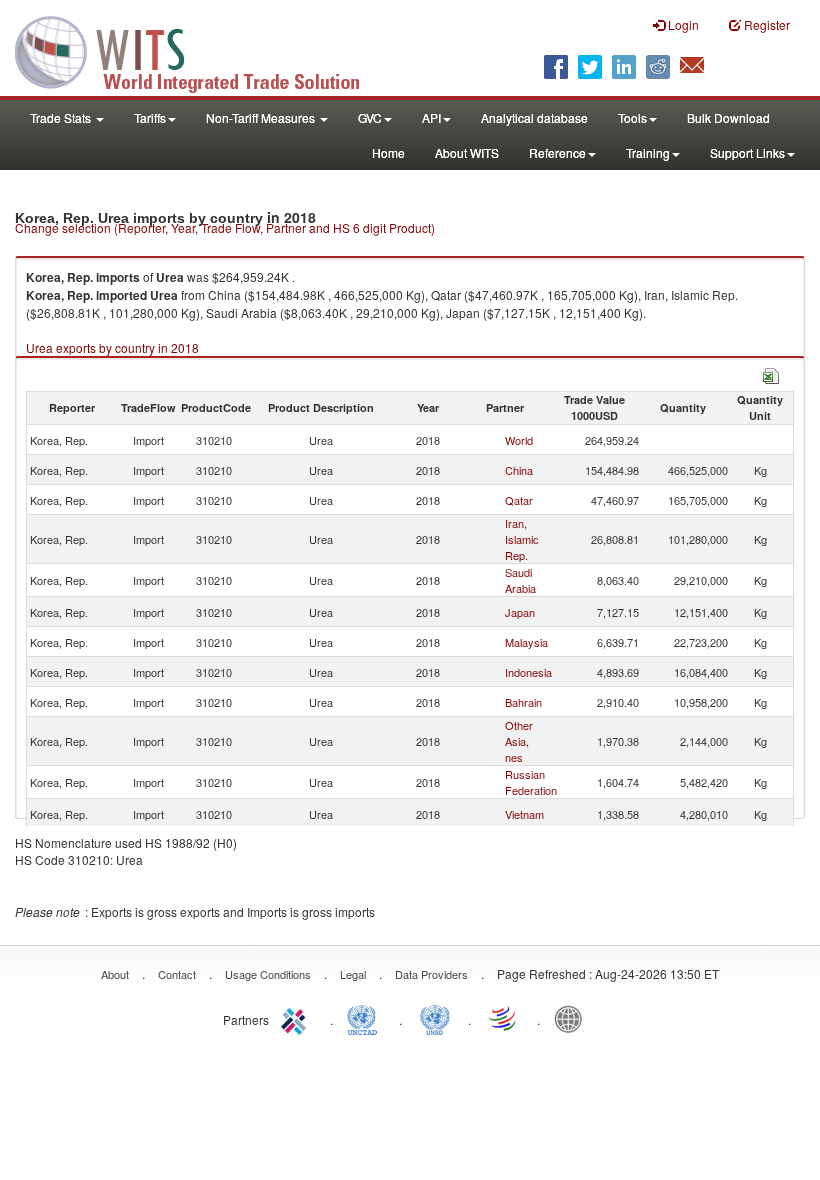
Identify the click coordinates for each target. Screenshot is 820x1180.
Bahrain (523, 702)
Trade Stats (62, 117)
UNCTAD (366, 1018)
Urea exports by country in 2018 (112, 347)
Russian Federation (531, 782)
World (519, 440)
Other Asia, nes (519, 741)
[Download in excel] (771, 373)
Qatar (519, 500)
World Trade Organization (504, 1018)
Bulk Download (728, 117)
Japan (520, 612)
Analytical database (534, 117)
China (519, 470)
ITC (297, 1018)
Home (388, 152)
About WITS (467, 152)
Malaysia (526, 642)
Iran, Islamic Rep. (522, 539)
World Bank (573, 1018)
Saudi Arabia (520, 580)
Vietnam (524, 814)
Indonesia (528, 672)
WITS (200, 50)
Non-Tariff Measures (262, 117)
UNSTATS (435, 1018)
